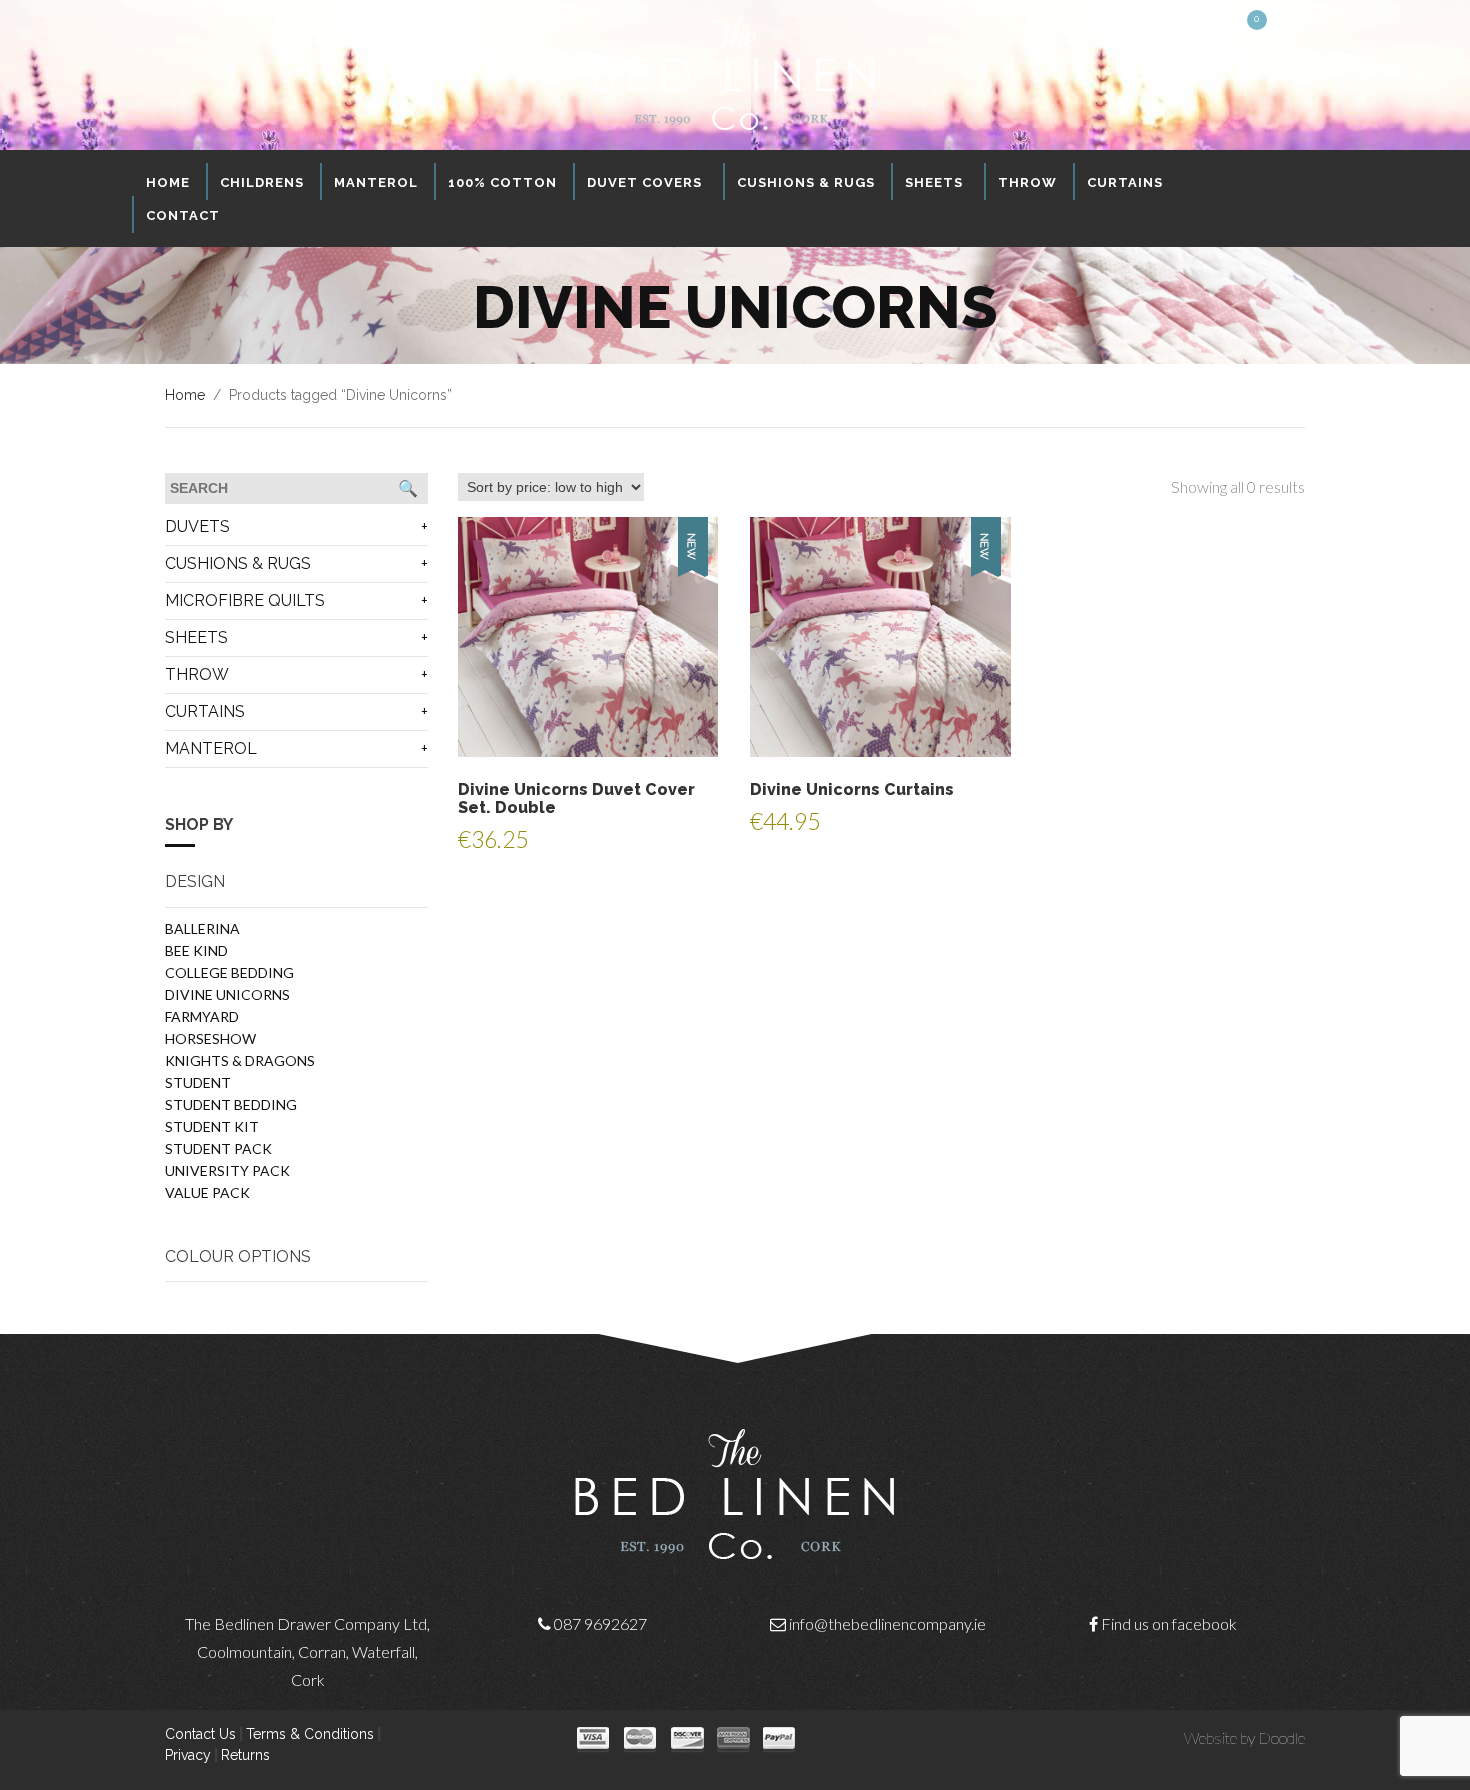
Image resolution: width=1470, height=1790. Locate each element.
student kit (212, 1126)
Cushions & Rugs (238, 563)
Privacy (188, 1755)
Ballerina (202, 928)
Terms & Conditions (310, 1734)
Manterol (211, 748)
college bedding (229, 972)
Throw (197, 674)
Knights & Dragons (240, 1060)
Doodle (1281, 1737)
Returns (245, 1755)
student (198, 1082)
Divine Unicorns (227, 994)
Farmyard (202, 1016)
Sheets (196, 637)
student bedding (231, 1104)
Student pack (218, 1148)
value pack (207, 1192)
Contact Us (200, 1734)
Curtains (205, 711)
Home (185, 395)
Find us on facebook (1169, 1623)
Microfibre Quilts (245, 600)
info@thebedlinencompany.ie (887, 1623)
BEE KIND (196, 950)
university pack (227, 1170)
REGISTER (1199, 26)
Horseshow (210, 1038)
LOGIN (1145, 26)
